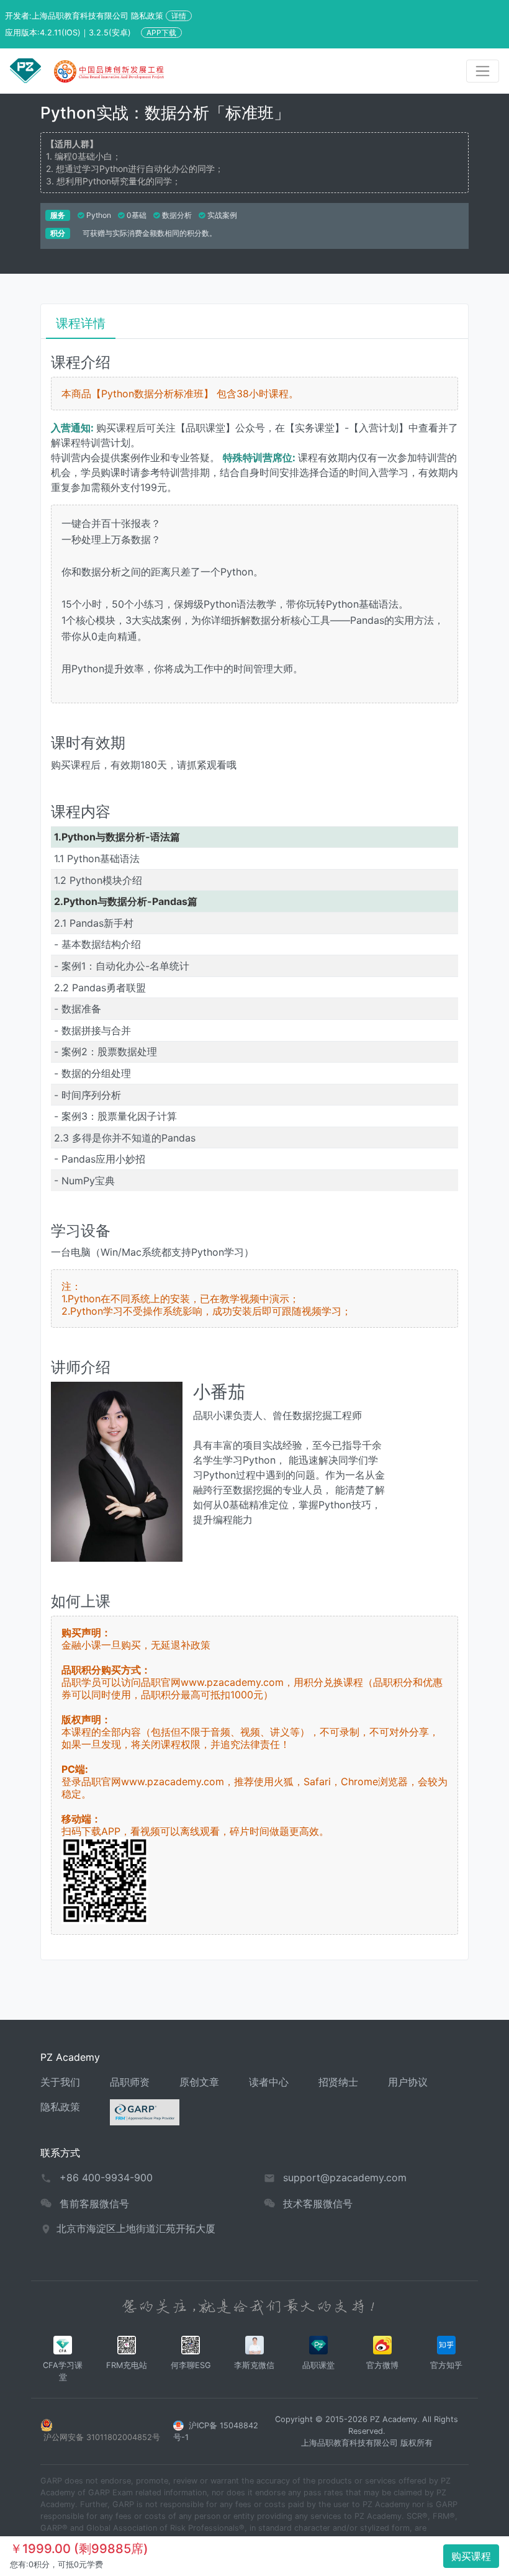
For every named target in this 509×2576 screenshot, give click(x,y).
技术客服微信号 (318, 2204)
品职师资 (130, 2082)
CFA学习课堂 (63, 2371)
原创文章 (199, 2082)
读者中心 (269, 2082)
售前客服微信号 (94, 2204)
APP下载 (161, 33)
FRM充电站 (127, 2365)
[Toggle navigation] (483, 71)
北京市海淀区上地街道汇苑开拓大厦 (136, 2228)
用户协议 (408, 2082)
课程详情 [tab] (81, 323)
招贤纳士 (338, 2082)
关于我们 (60, 2082)
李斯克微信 (254, 2365)
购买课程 (471, 2556)
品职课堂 (318, 2365)
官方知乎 (446, 2365)
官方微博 (382, 2365)
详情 (179, 16)
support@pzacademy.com (345, 2177)
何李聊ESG (191, 2365)
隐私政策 (60, 2107)
